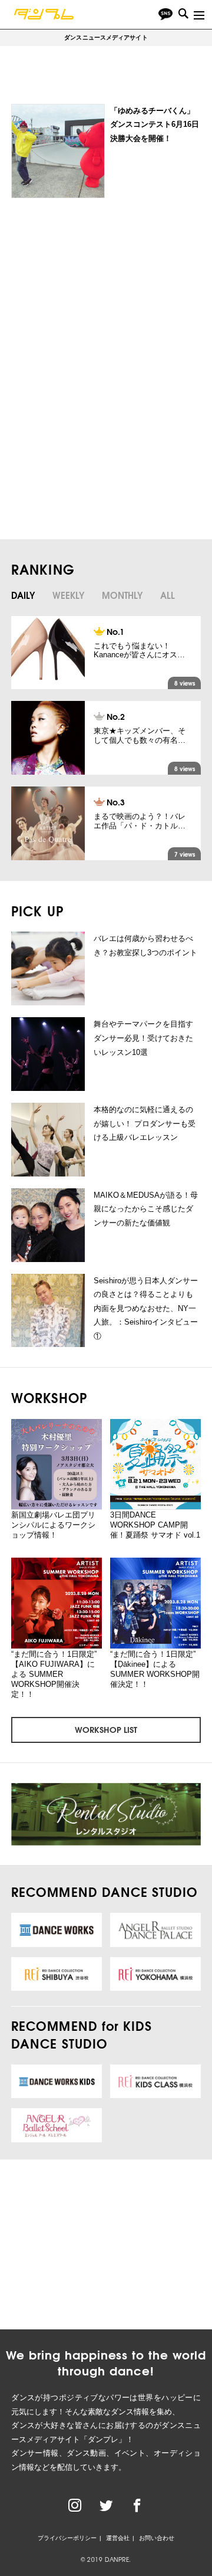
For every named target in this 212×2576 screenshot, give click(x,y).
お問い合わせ (157, 2538)
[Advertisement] (104, 296)
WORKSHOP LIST (106, 1729)
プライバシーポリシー (67, 2538)
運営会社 (118, 2538)
